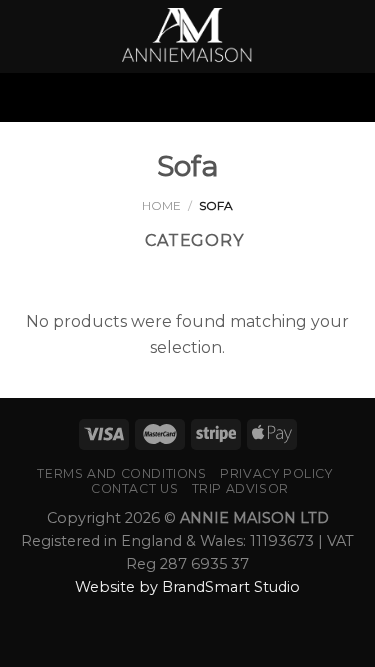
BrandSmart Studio (231, 587)
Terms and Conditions (121, 473)
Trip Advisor (240, 488)
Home (161, 205)
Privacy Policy (276, 473)
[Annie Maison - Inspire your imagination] (188, 36)
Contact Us (134, 488)
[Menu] (187, 97)
